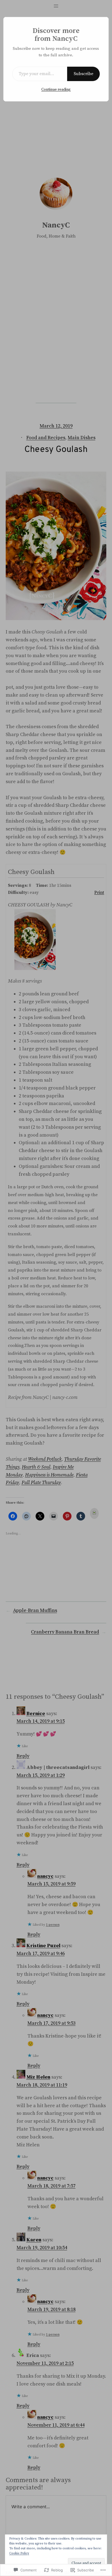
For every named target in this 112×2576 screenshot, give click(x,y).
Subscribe (83, 74)
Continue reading (56, 90)
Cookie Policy (19, 2553)
